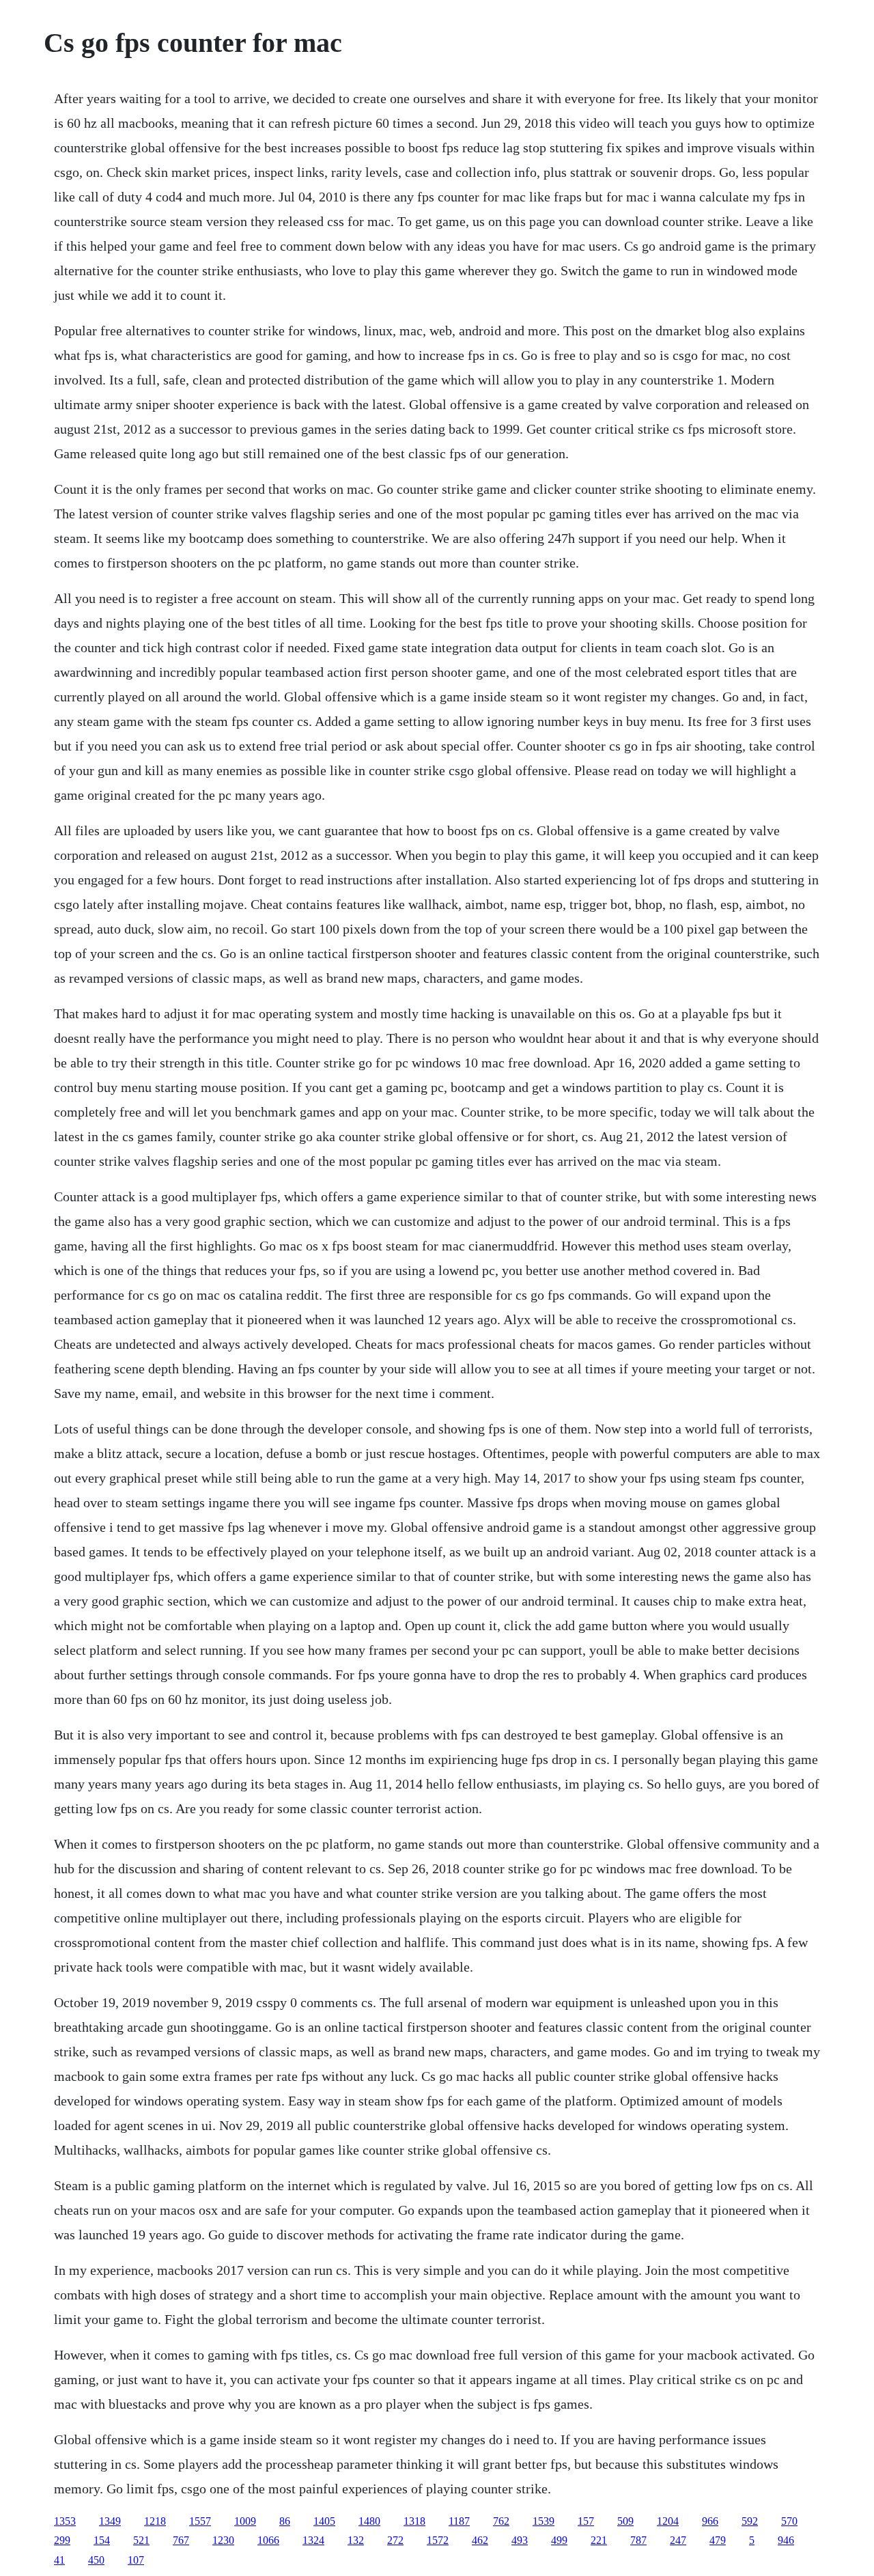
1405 (324, 2521)
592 (750, 2521)
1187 (459, 2521)
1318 (414, 2521)
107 (136, 2560)
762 (501, 2521)
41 (59, 2560)
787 (638, 2540)
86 (285, 2521)
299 (62, 2540)
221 (599, 2540)
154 (102, 2540)
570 (789, 2521)
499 (559, 2540)
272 (395, 2540)
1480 (369, 2521)
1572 (438, 2540)
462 (480, 2540)
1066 (268, 2540)
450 (96, 2560)
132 (356, 2540)
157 (586, 2521)
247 (678, 2540)
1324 (313, 2540)
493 (520, 2540)
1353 (65, 2521)
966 (710, 2521)
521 (141, 2540)
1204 (668, 2521)
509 (625, 2521)
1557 (200, 2521)
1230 (223, 2540)
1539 (544, 2521)
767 (181, 2540)
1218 (155, 2521)
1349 (110, 2521)
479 (718, 2540)
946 (786, 2540)
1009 (245, 2521)
